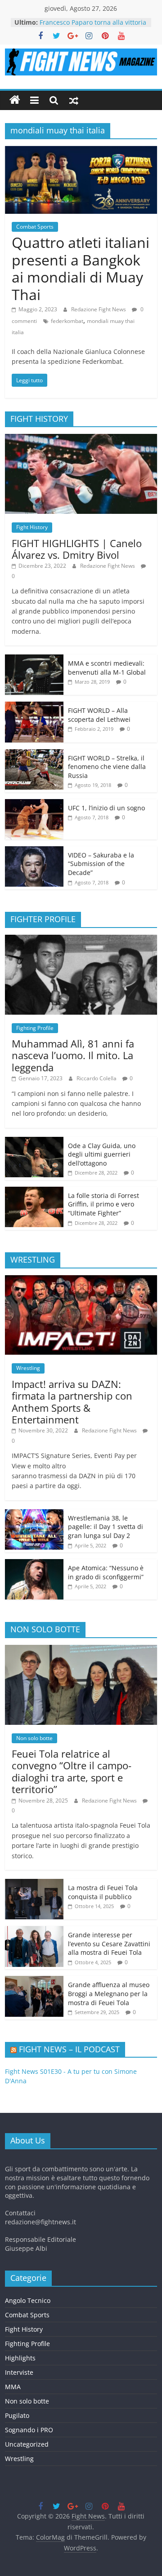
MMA (13, 2387)
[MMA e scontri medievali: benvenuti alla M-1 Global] (34, 659)
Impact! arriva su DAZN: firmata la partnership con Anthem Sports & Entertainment (72, 1402)
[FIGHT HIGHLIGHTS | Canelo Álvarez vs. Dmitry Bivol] (81, 439)
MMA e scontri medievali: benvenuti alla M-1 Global (107, 668)
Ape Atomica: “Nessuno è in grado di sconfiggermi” (106, 1572)
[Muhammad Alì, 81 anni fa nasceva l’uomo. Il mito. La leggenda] (81, 939)
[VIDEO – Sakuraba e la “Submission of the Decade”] (34, 851)
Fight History (32, 527)
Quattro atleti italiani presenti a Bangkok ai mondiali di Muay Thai (81, 268)
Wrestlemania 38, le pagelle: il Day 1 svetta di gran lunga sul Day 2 (106, 1527)
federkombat (67, 321)
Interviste (19, 2372)
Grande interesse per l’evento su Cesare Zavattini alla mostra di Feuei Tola (109, 1944)
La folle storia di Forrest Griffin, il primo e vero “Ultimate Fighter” (103, 1204)
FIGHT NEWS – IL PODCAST (69, 2049)
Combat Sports (35, 227)
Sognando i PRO (29, 2430)
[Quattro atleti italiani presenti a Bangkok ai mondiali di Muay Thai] (81, 151)
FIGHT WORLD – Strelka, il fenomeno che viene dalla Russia (107, 767)
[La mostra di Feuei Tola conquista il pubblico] (34, 1884)
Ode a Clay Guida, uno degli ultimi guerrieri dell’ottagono (102, 1154)
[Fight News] (15, 100)
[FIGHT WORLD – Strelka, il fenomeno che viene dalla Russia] (34, 754)
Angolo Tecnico (28, 2300)
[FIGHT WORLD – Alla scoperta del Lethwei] (34, 706)
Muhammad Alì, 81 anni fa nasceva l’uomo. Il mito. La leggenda (73, 1055)
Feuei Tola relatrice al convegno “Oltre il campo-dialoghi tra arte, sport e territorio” (72, 1771)
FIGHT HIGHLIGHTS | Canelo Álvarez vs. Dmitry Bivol (77, 549)
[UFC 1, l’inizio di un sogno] (34, 804)
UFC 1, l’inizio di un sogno (106, 808)
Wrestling (28, 1368)
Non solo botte (34, 1738)
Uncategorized (27, 2444)
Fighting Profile (35, 1028)
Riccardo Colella (97, 1078)
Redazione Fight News (99, 309)
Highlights (20, 2358)
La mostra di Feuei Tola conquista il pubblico (103, 1892)
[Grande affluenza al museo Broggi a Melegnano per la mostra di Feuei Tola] (34, 1981)
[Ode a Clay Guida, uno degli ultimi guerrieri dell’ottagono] (34, 1142)
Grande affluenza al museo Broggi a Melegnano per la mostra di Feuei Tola (109, 1993)
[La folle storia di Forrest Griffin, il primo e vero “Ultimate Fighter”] (34, 1191)
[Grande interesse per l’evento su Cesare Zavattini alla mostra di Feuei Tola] (34, 1931)
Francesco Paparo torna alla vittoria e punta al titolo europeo (93, 27)
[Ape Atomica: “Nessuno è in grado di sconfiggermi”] (34, 1564)
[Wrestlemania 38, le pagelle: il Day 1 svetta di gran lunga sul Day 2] (34, 1514)
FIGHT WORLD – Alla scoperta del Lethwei (99, 715)
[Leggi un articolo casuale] (74, 100)
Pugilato (17, 2415)
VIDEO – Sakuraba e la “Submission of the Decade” (101, 864)
